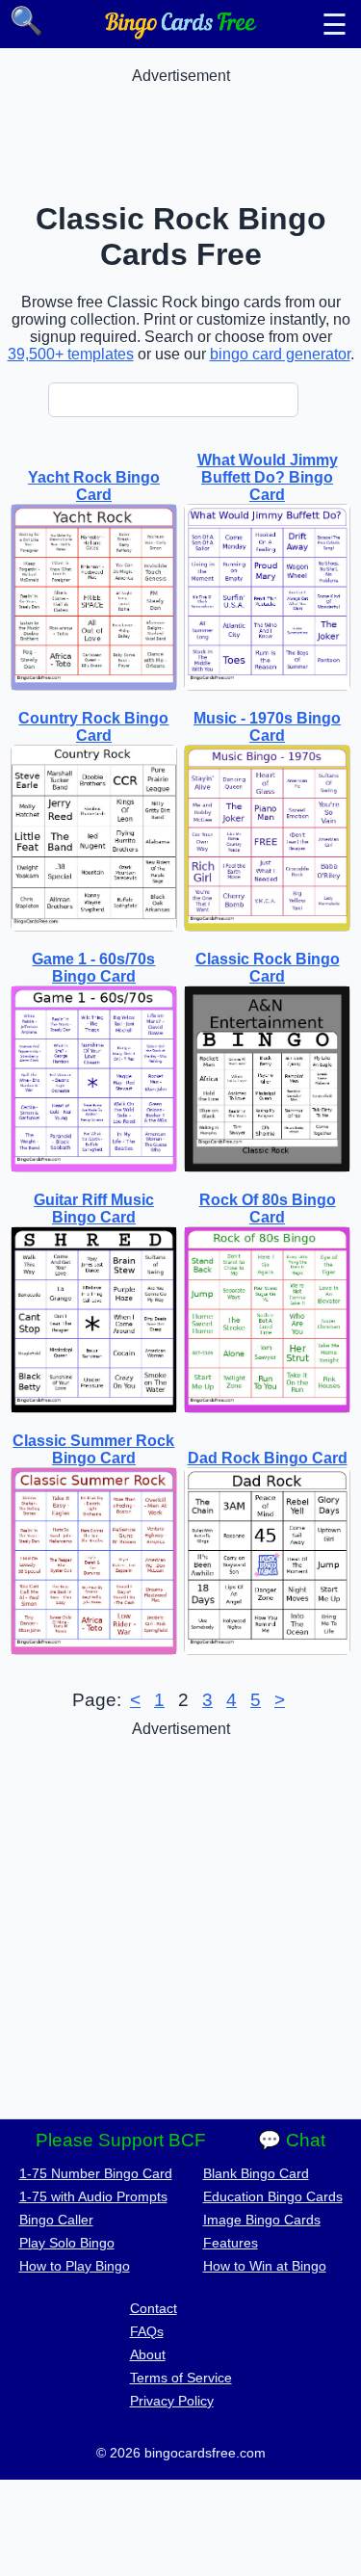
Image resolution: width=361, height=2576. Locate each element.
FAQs (147, 2331)
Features (231, 2243)
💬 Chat (292, 2140)
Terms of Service (181, 2378)
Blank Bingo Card (256, 2173)
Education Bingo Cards (273, 2196)
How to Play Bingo (75, 2266)
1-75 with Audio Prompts (93, 2196)
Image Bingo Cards (262, 2220)
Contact (154, 2308)
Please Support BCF (121, 2140)
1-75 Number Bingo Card (96, 2173)
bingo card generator (280, 354)
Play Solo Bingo (67, 2243)
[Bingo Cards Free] (181, 34)
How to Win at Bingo (265, 2266)
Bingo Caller (56, 2220)
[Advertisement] (181, 133)
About (148, 2354)
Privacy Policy (172, 2401)
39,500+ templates (71, 354)
